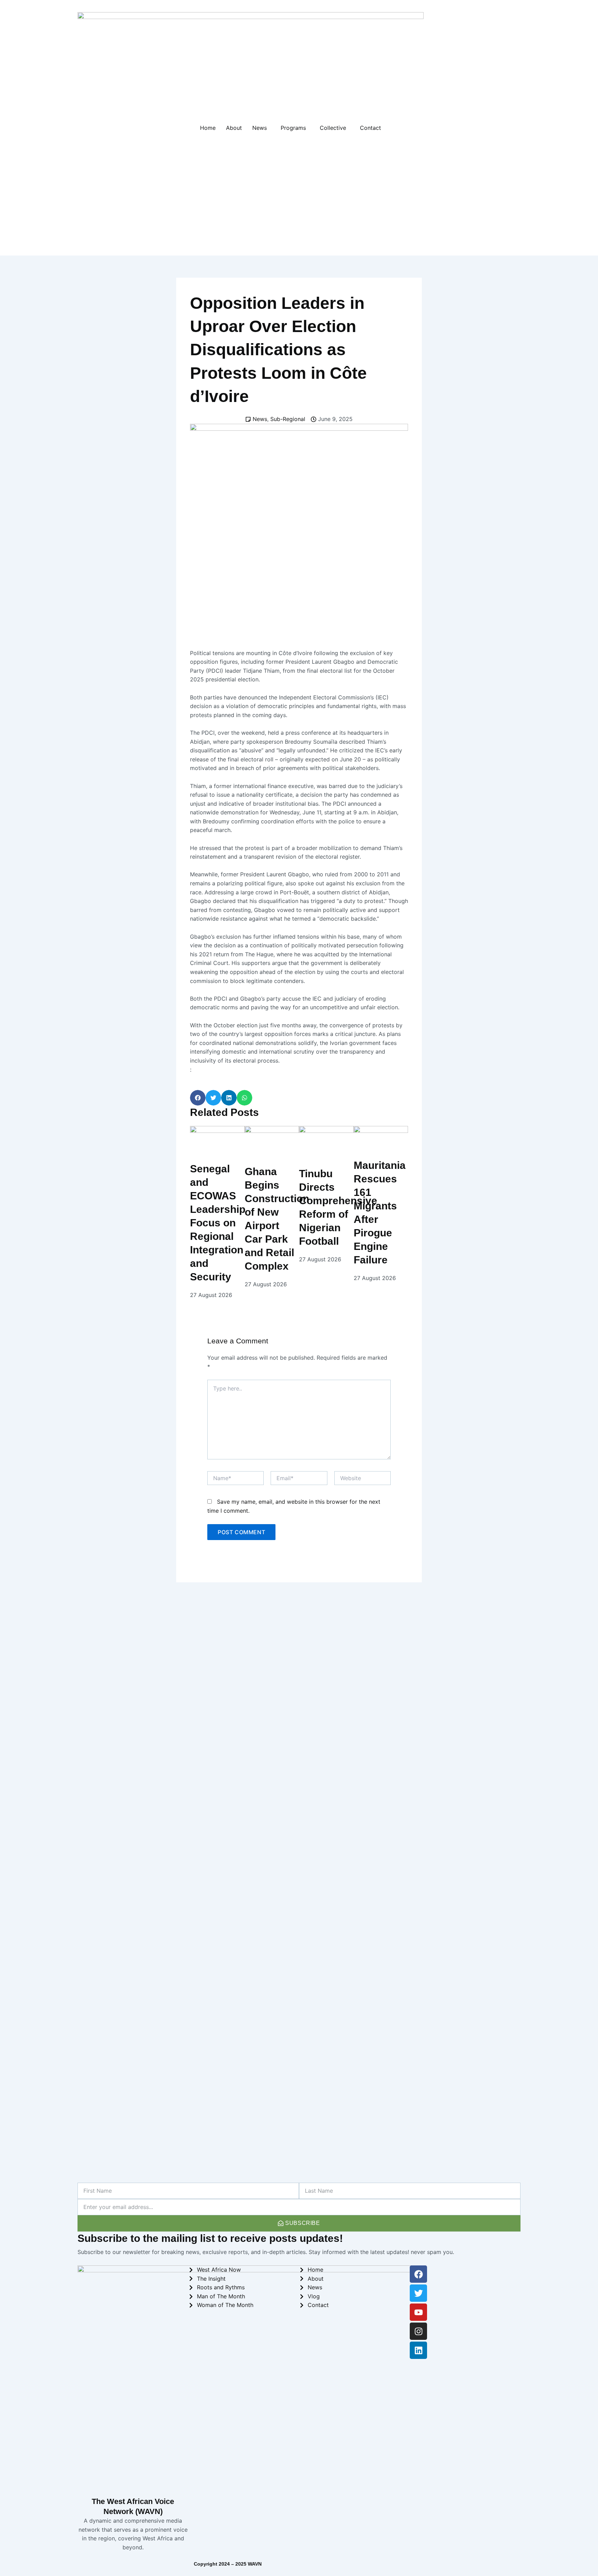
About (234, 128)
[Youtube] (418, 2312)
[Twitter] (418, 2293)
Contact (370, 128)
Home (208, 128)
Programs (293, 128)
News (260, 128)
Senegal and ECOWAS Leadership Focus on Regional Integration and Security (218, 1223)
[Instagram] (418, 2331)
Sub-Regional (288, 419)
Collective (333, 128)
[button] (198, 1098)
